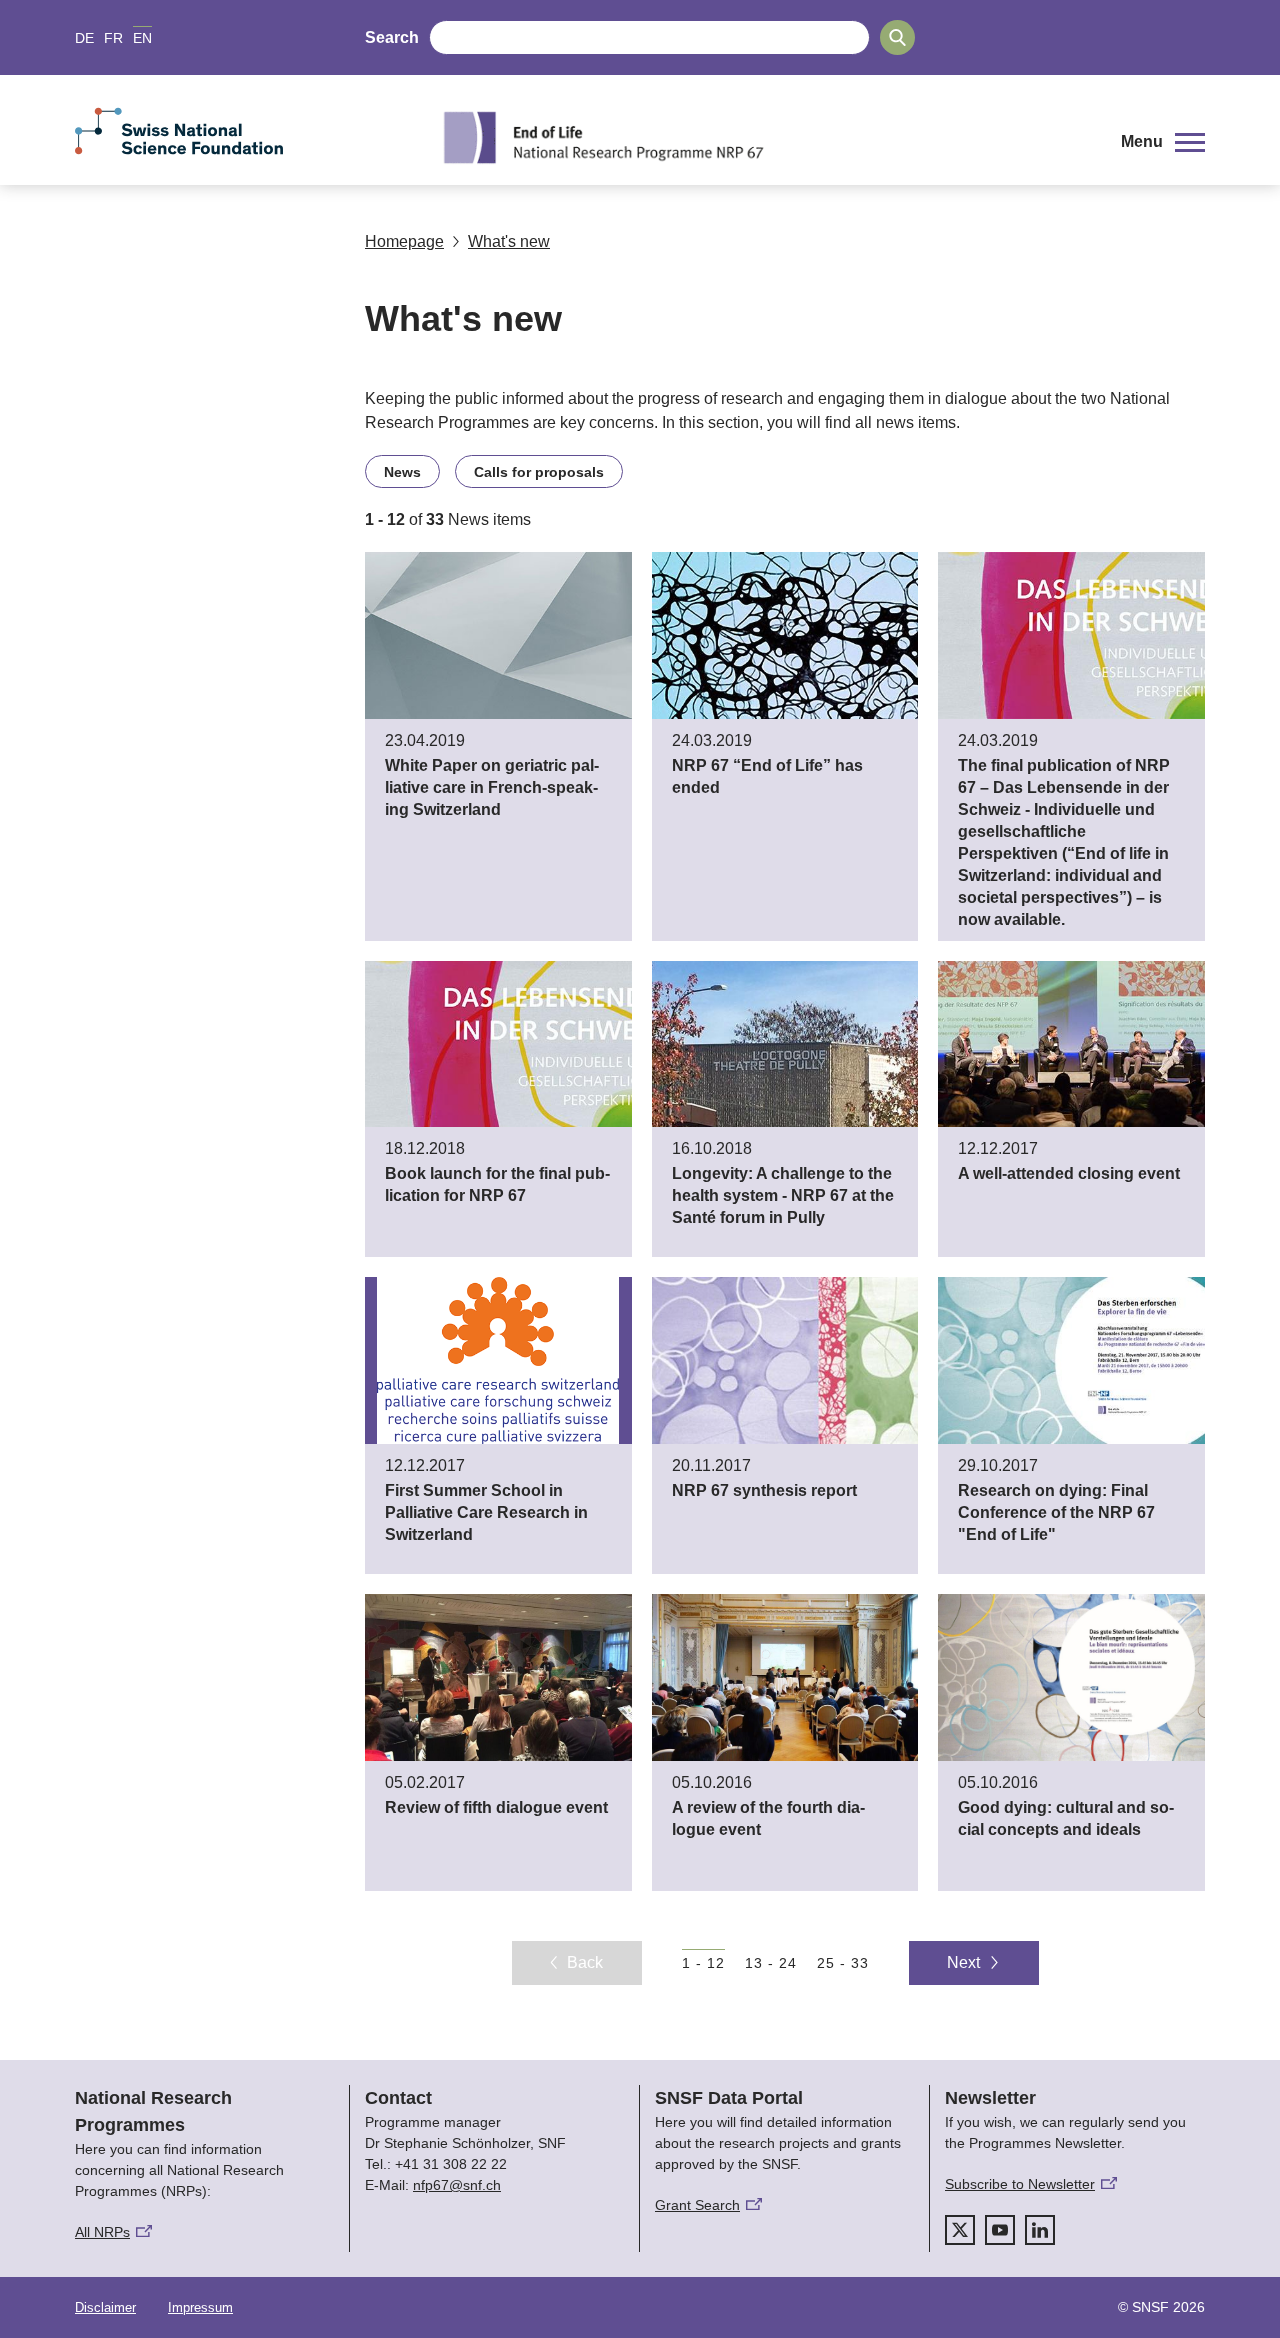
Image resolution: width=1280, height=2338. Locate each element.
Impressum (200, 2307)
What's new (509, 241)
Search (392, 37)
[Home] (764, 137)
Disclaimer (105, 2307)
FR (113, 38)
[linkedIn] (1040, 2230)
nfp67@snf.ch (457, 2185)
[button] (1163, 142)
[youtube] (1000, 2230)
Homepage (404, 241)
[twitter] (960, 2230)
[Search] (897, 37)
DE (84, 38)
